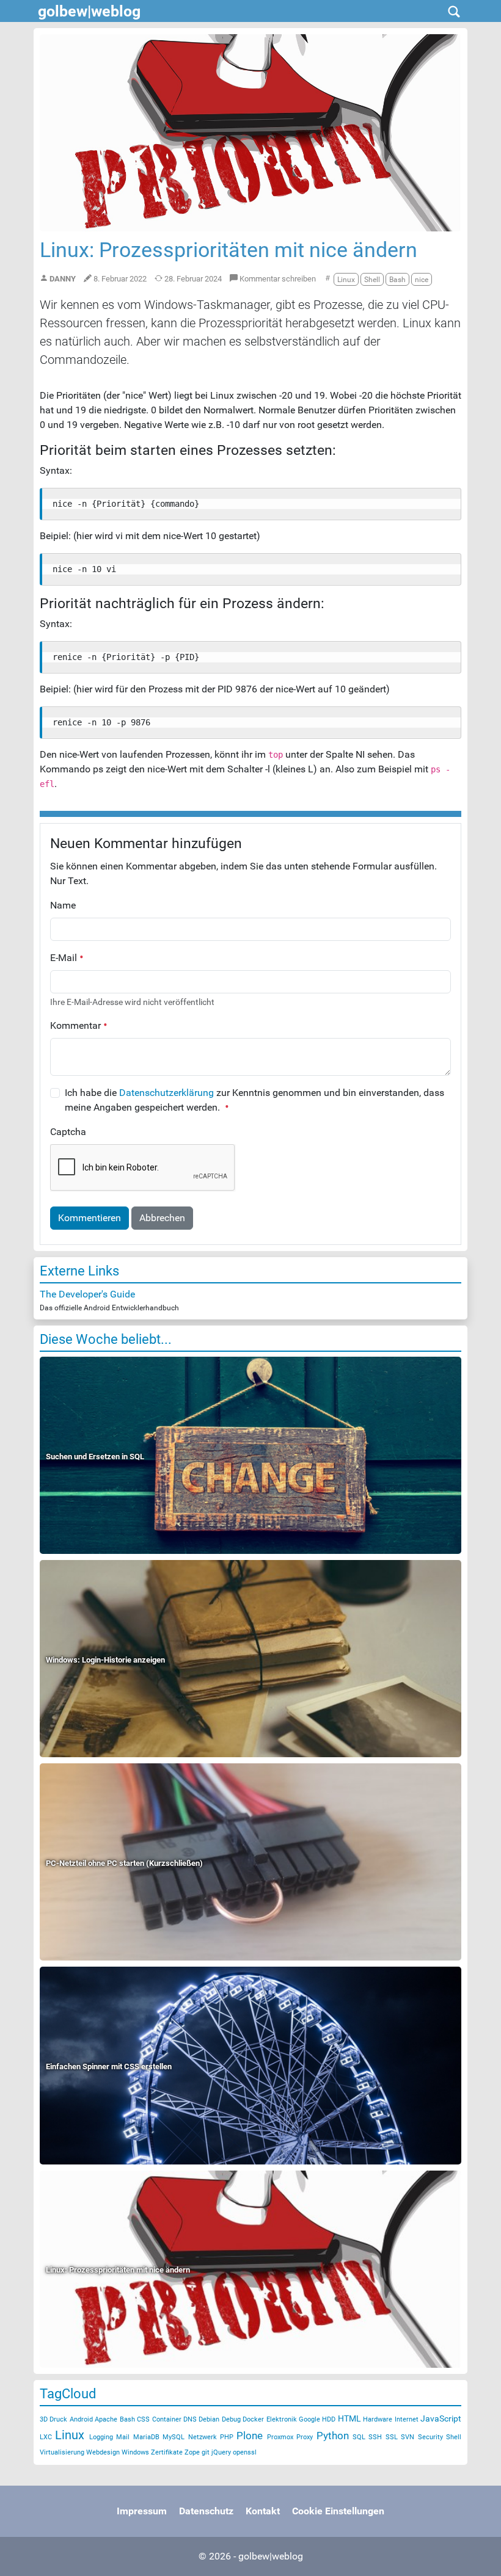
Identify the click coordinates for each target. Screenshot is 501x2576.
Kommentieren (90, 1218)
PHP (227, 2437)
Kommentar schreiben (277, 279)
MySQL (174, 2437)
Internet (407, 2419)
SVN (408, 2437)
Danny (63, 279)
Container (167, 2419)
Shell (454, 2437)
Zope (192, 2452)
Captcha (68, 1132)
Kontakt (263, 2511)
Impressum (142, 2511)
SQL (359, 2437)
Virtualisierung (62, 2452)
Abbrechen (162, 1218)
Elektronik (282, 2419)
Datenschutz (206, 2511)
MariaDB (146, 2437)
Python (333, 2436)
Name (63, 905)
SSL (392, 2437)
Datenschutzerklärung (166, 1093)
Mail (123, 2437)
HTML (349, 2418)
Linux (70, 2435)
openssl (245, 2452)
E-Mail (65, 958)
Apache (106, 2419)
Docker (253, 2419)
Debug (231, 2419)
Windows (135, 2452)
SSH (375, 2437)
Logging (101, 2437)
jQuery (221, 2452)
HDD (329, 2419)
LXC (46, 2437)
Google (309, 2419)
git (206, 2452)
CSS (143, 2419)
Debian (209, 2419)
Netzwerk (203, 2437)
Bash (127, 2419)
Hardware (378, 2419)
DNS (190, 2419)
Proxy (305, 2437)
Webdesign (103, 2452)
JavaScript (441, 2418)
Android (81, 2419)
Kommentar (77, 1025)
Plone (250, 2436)
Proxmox (280, 2437)
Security (430, 2437)
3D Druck (53, 2419)
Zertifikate (167, 2452)
